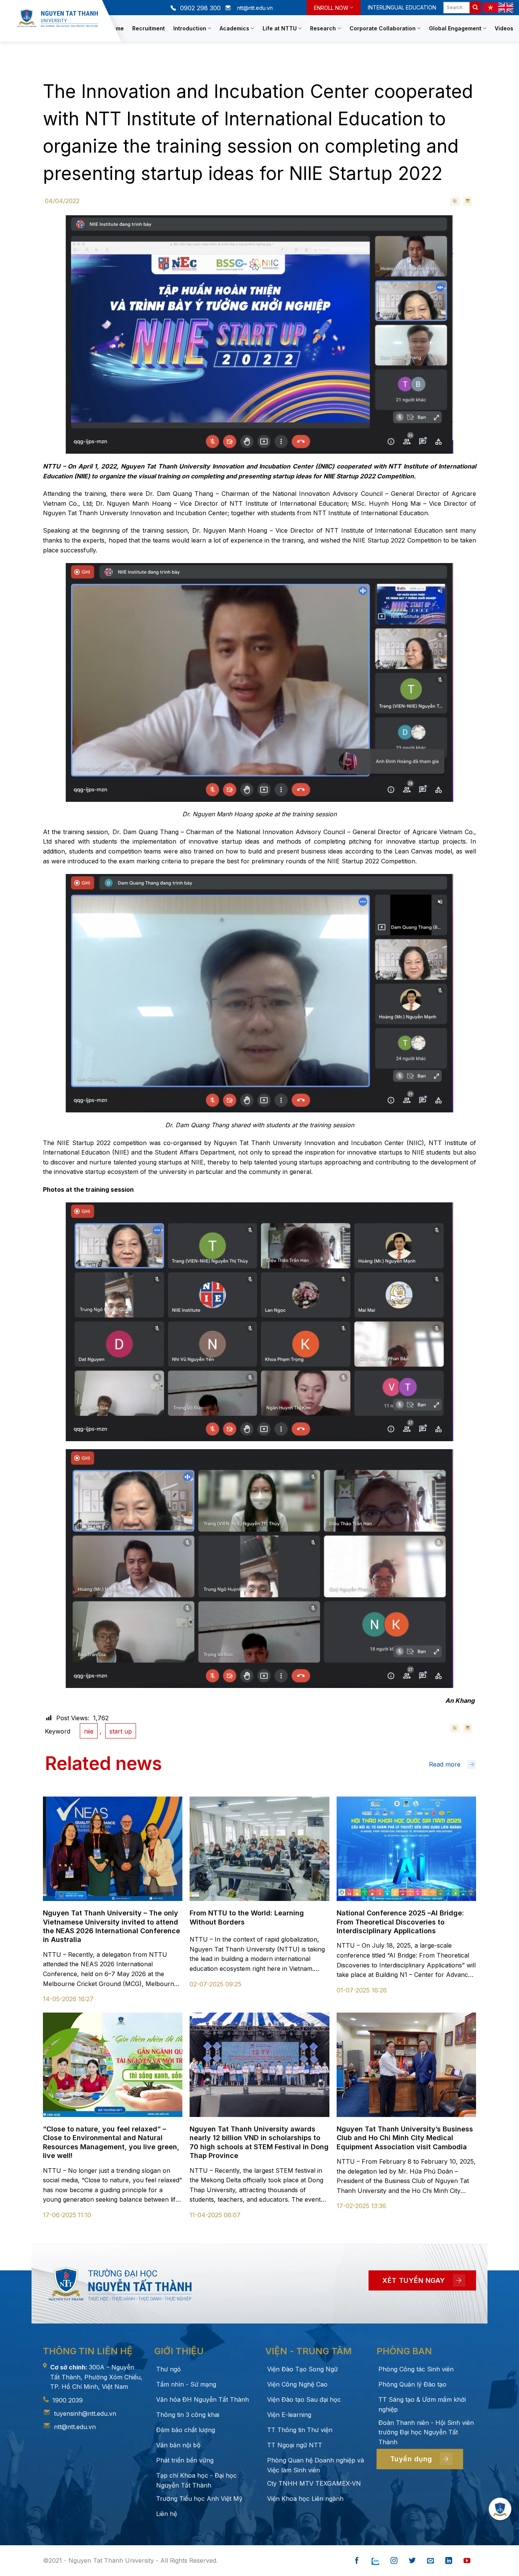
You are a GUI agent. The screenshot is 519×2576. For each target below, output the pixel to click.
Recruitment (149, 28)
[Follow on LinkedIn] (449, 2561)
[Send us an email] (430, 2561)
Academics (234, 28)
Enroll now (331, 8)
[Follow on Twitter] (412, 2561)
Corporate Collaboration (383, 28)
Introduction (190, 28)
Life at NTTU (280, 28)
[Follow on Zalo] (375, 2561)
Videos (504, 28)
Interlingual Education (402, 7)
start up (121, 1731)
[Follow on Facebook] (357, 2561)
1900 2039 (68, 2400)
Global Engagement (455, 28)
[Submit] (475, 8)
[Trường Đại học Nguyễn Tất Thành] (58, 18)
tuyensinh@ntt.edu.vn (85, 2414)
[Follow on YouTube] (467, 2561)
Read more (445, 1764)
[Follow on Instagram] (394, 2561)
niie (89, 1731)
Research (323, 28)
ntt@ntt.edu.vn (75, 2427)
